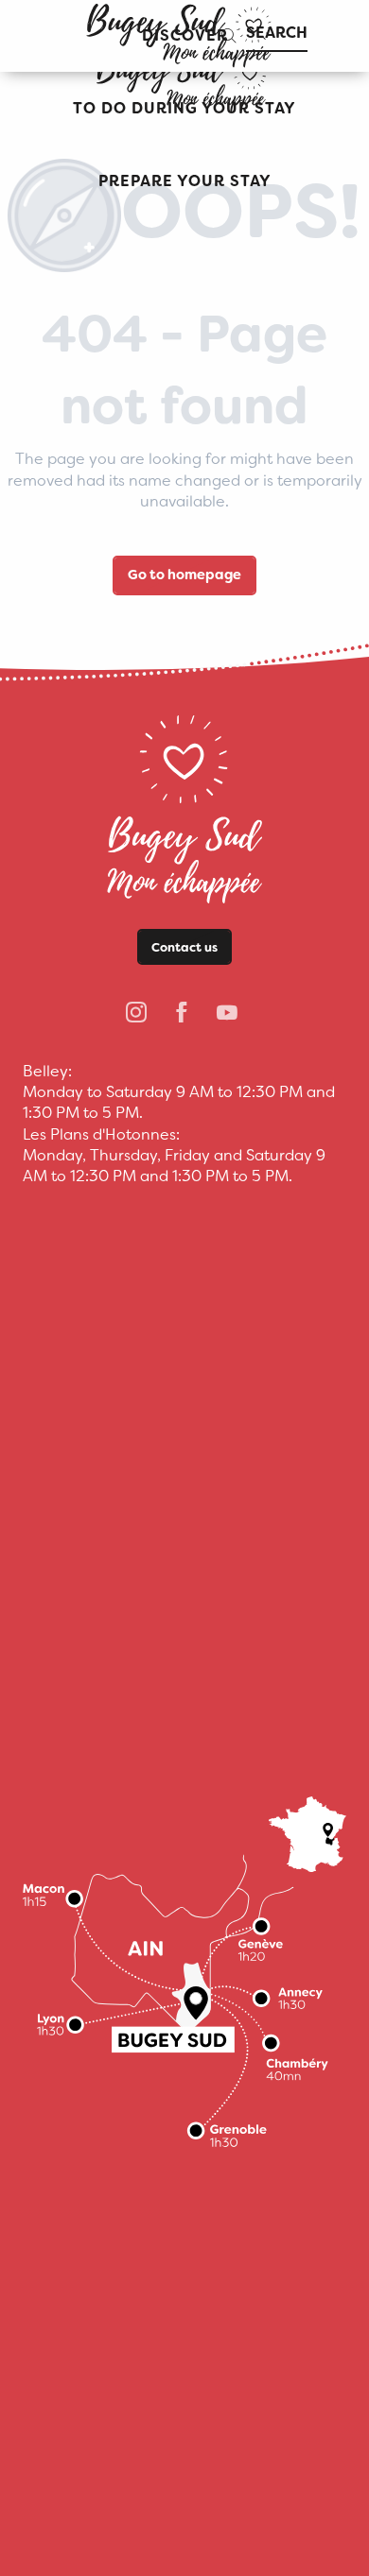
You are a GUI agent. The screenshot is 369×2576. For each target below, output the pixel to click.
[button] (184, 109)
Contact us (184, 947)
